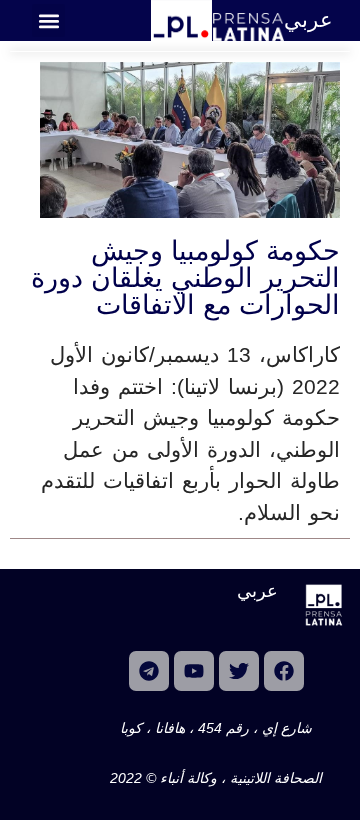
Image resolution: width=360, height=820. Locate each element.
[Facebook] (284, 671)
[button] (48, 20)
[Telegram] (149, 671)
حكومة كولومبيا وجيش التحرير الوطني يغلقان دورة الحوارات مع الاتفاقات (185, 278)
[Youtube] (194, 671)
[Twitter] (239, 671)
